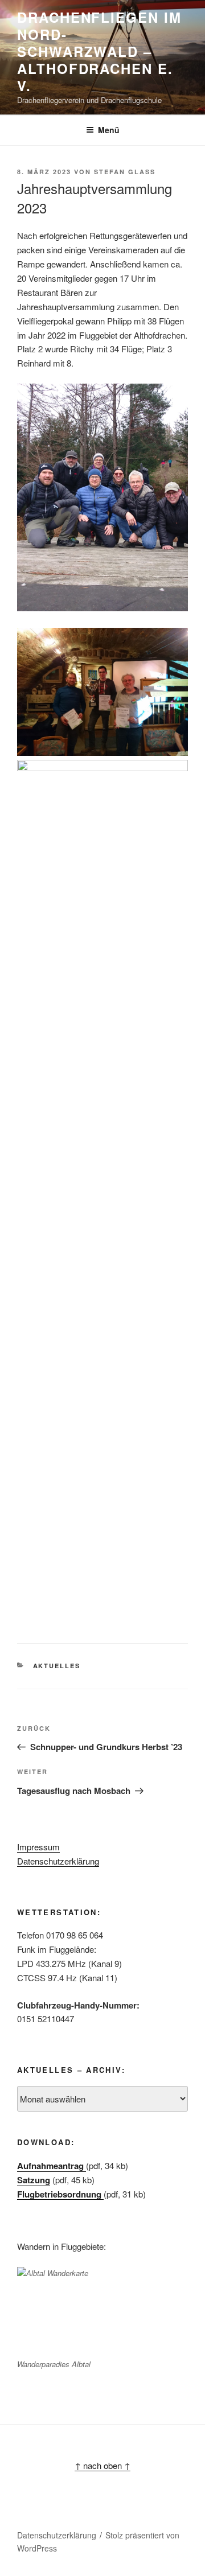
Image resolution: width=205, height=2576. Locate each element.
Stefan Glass (125, 172)
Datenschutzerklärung (58, 1861)
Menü (109, 130)
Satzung (34, 2180)
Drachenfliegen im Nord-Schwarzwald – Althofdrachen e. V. (99, 51)
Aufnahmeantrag (52, 2166)
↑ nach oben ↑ (102, 2465)
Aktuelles (57, 1666)
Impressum (38, 1847)
